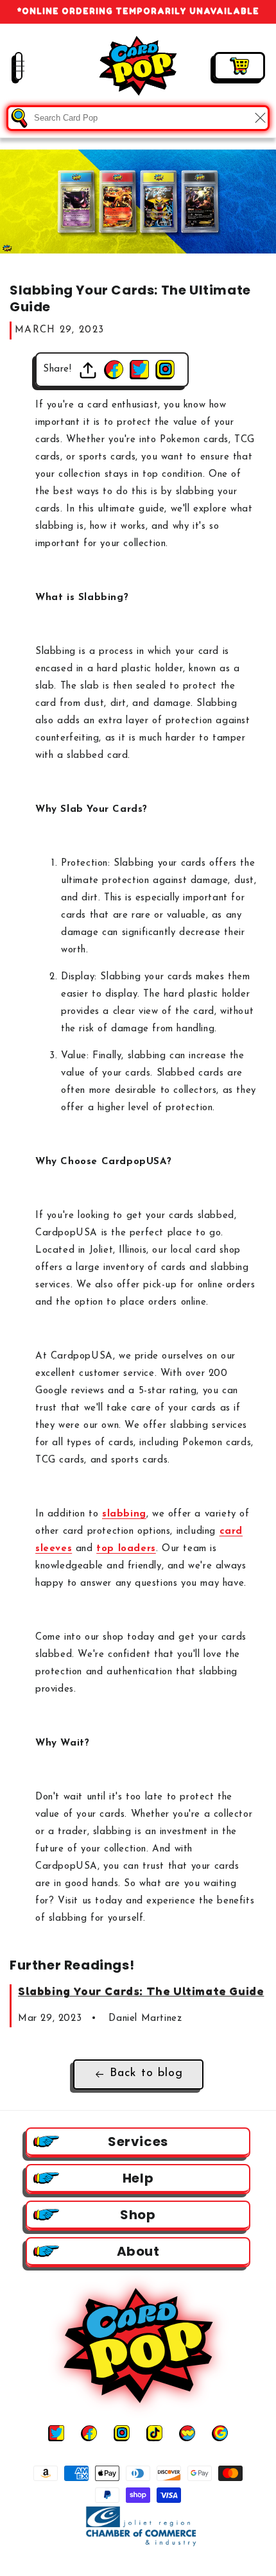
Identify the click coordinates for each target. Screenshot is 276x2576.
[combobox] (138, 118)
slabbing (124, 1514)
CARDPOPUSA (150, 2565)
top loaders (126, 1549)
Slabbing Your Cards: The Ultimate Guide (141, 1991)
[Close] (260, 118)
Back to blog (146, 2074)
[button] (10, 66)
